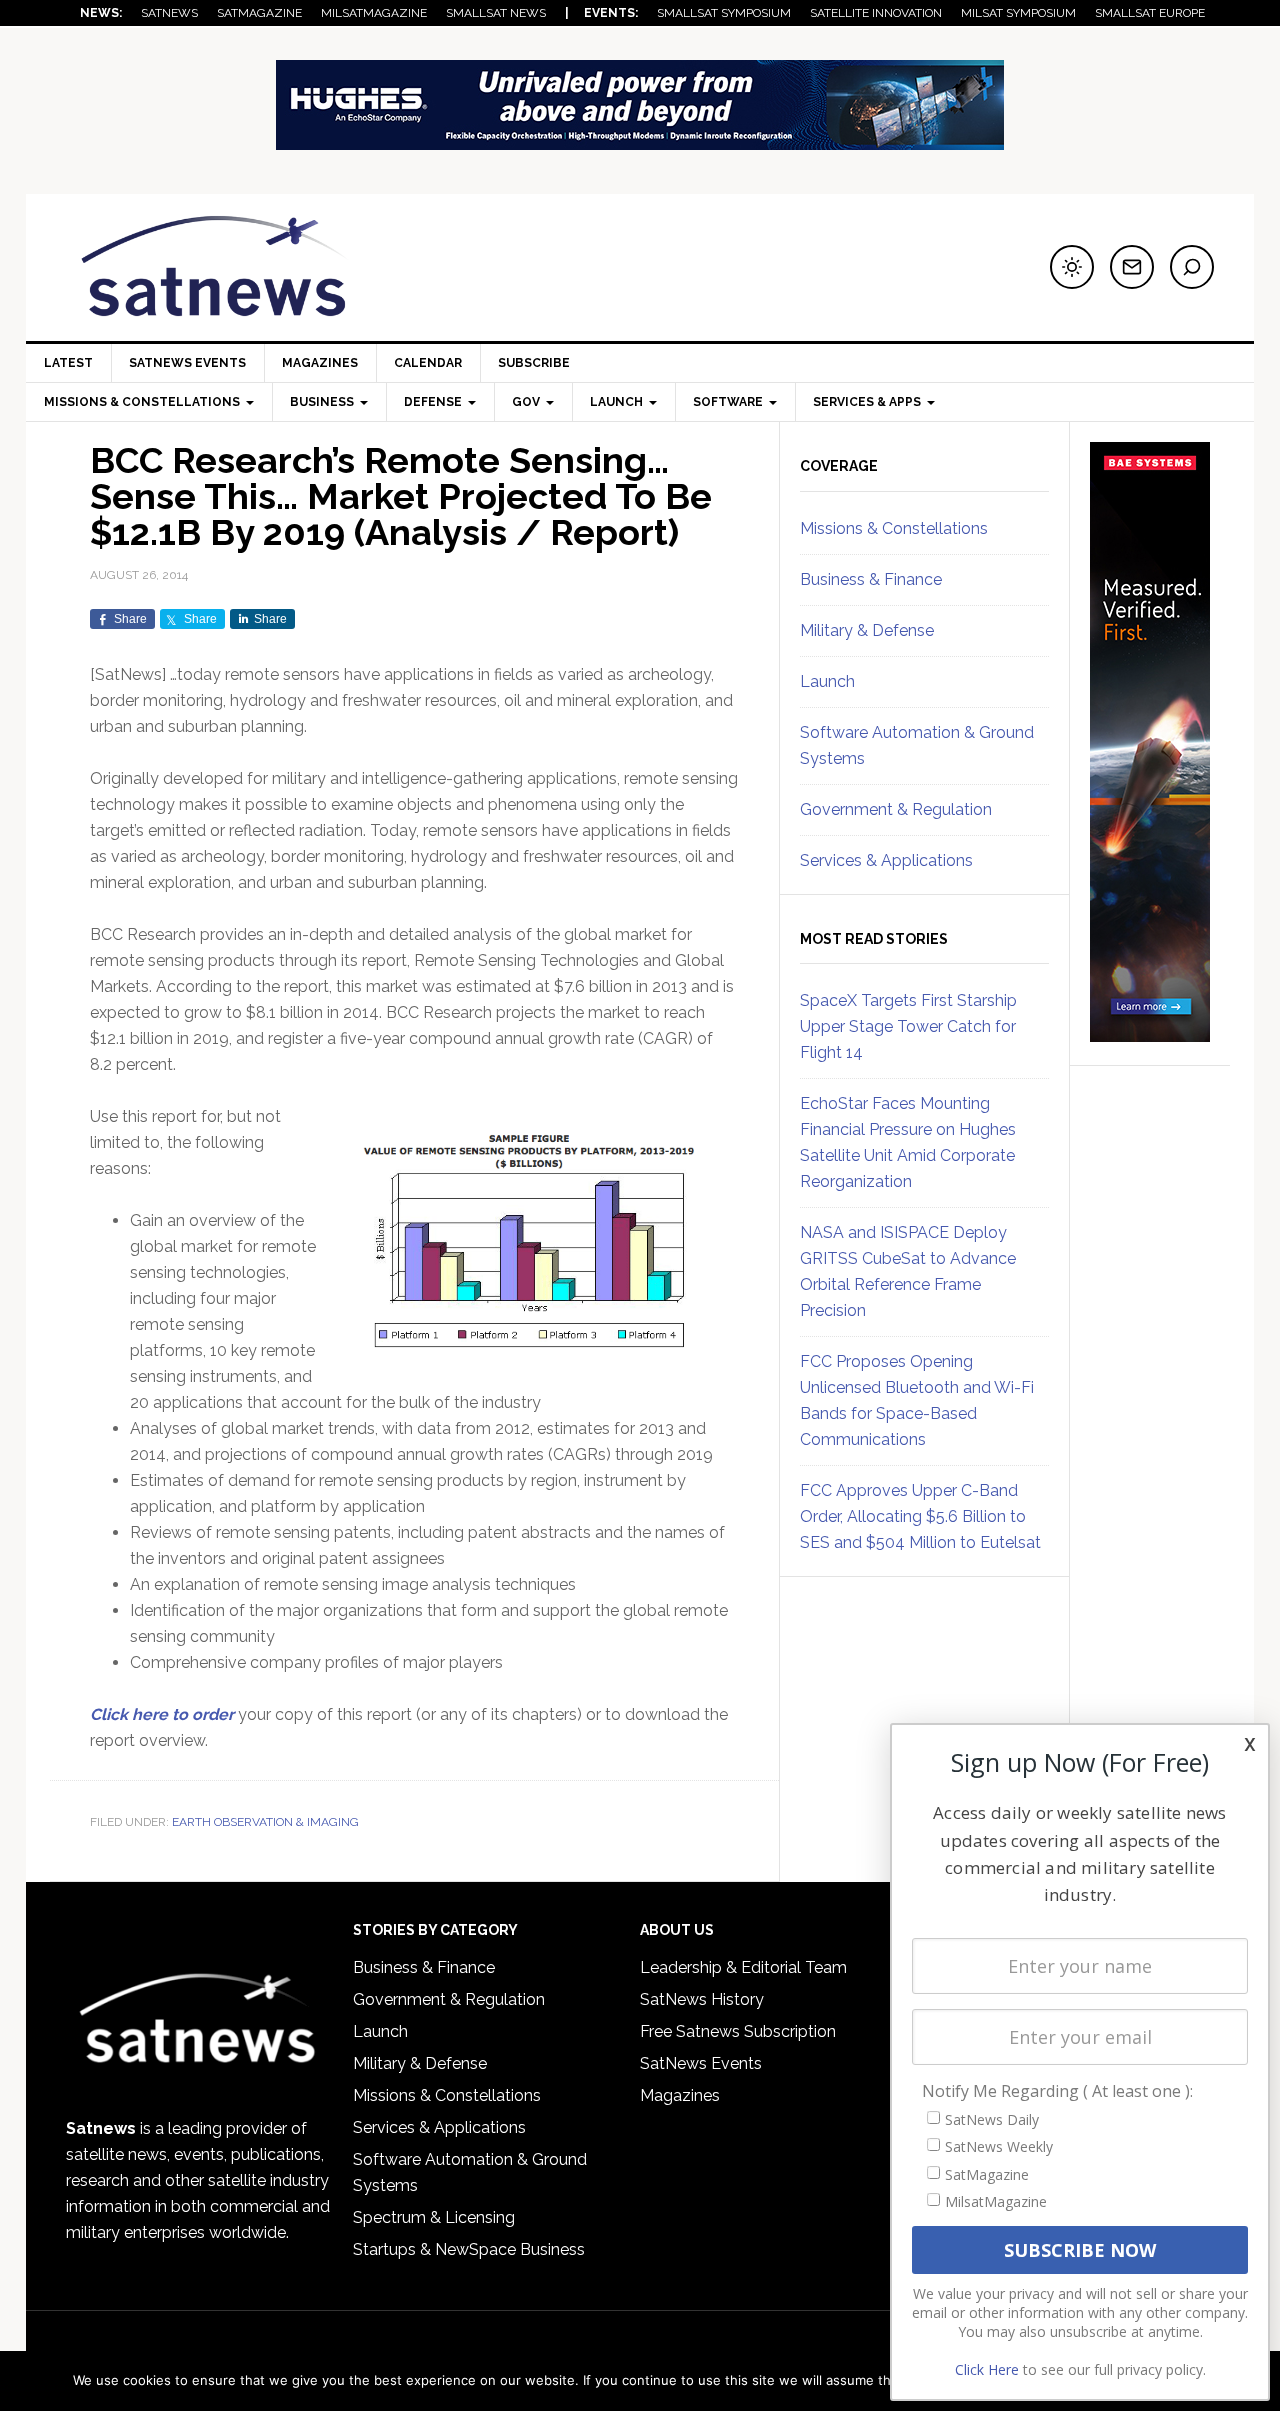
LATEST (68, 363)
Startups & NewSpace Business (469, 2249)
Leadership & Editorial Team (743, 1967)
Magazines (320, 363)
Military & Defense (867, 630)
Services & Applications (886, 860)
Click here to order (162, 1714)
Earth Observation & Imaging (265, 1822)
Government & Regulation (896, 809)
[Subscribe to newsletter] (1132, 267)
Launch (827, 681)
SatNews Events (187, 363)
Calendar (428, 363)
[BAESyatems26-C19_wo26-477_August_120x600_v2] (1150, 1033)
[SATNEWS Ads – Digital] (640, 140)
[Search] (1192, 267)
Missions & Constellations (894, 528)
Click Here (987, 2369)
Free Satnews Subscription (738, 2031)
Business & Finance (871, 579)
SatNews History (702, 1999)
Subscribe (534, 363)
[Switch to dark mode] (1072, 267)
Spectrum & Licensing (434, 2217)
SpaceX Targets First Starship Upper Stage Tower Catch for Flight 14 (908, 1026)
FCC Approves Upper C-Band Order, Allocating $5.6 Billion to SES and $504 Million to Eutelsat (920, 1516)
